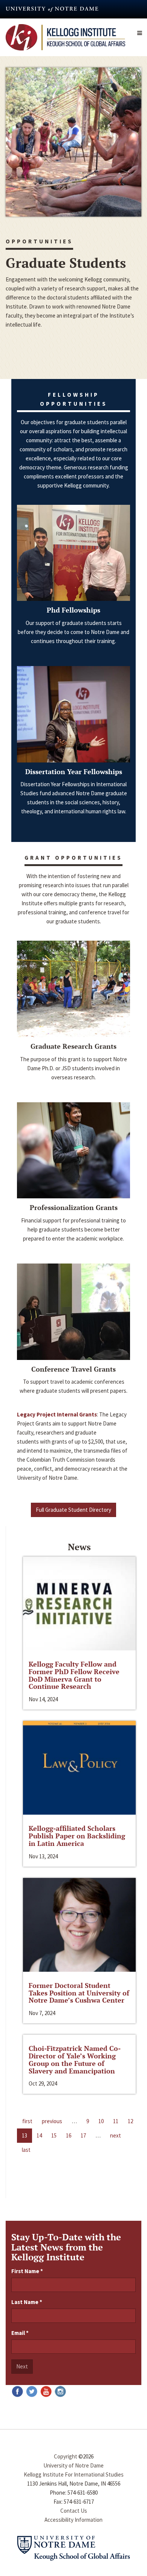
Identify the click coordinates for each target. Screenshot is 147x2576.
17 (83, 2135)
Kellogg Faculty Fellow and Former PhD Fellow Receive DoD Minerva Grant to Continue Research (74, 1675)
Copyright (66, 2456)
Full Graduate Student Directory (73, 1510)
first (27, 2121)
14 (39, 2135)
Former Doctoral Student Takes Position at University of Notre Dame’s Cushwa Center (79, 1993)
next (116, 2135)
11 (116, 2121)
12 (130, 2121)
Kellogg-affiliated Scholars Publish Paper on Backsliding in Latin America (77, 1836)
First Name (27, 2271)
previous (52, 2121)
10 (101, 2121)
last (26, 2150)
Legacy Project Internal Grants (57, 1414)
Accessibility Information (73, 2520)
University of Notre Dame (73, 2465)
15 (54, 2135)
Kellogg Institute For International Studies (74, 2474)
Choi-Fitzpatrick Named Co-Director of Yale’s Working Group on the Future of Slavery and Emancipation (75, 2059)
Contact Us (74, 2511)
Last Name (27, 2302)
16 (69, 2135)
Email (20, 2333)
